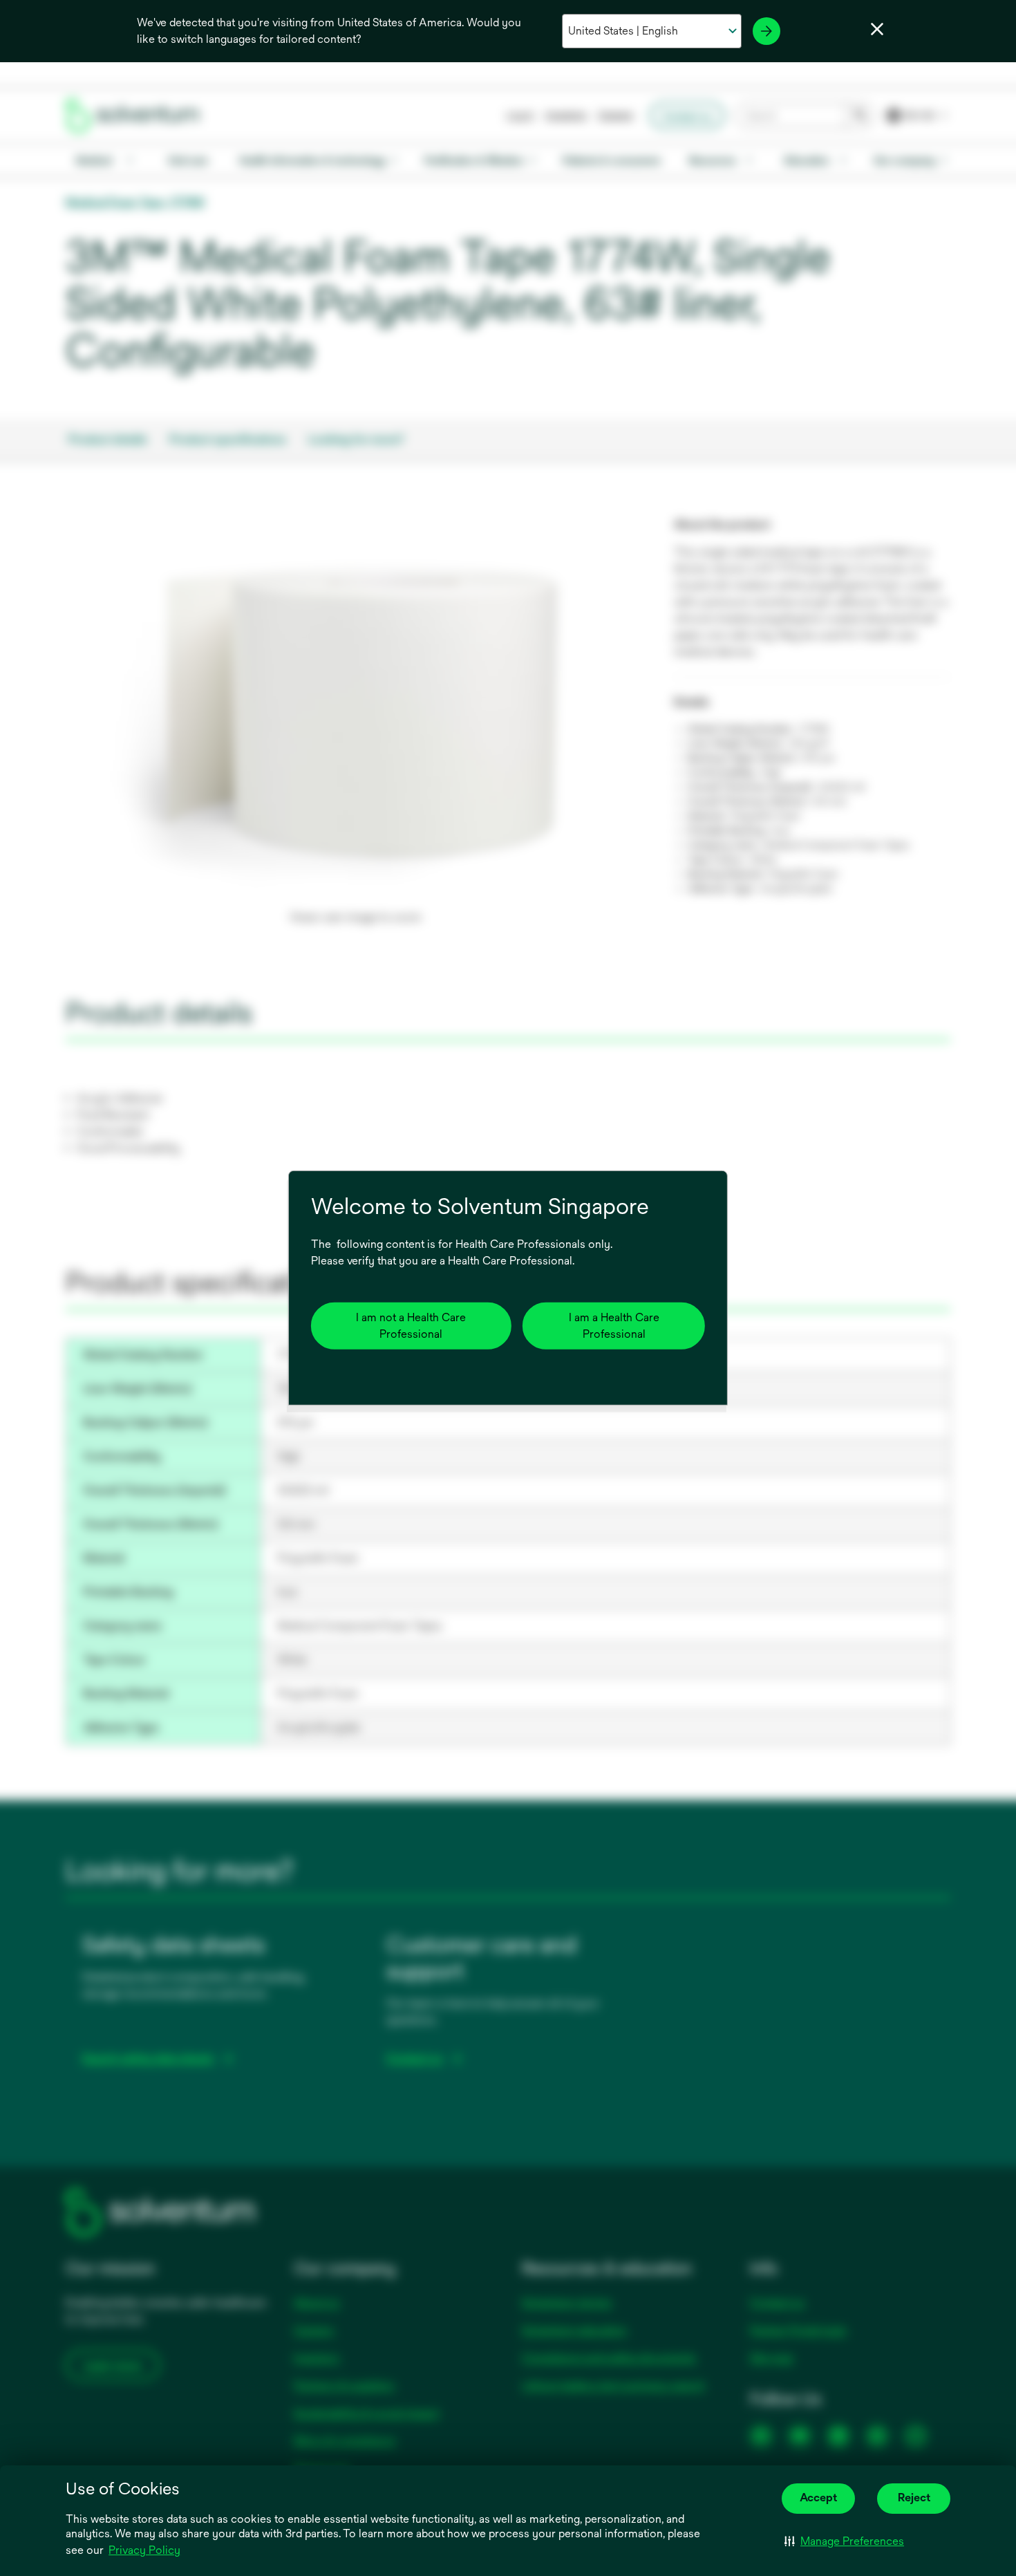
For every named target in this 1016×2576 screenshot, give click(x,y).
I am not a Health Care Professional (411, 1326)
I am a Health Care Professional (614, 1326)
